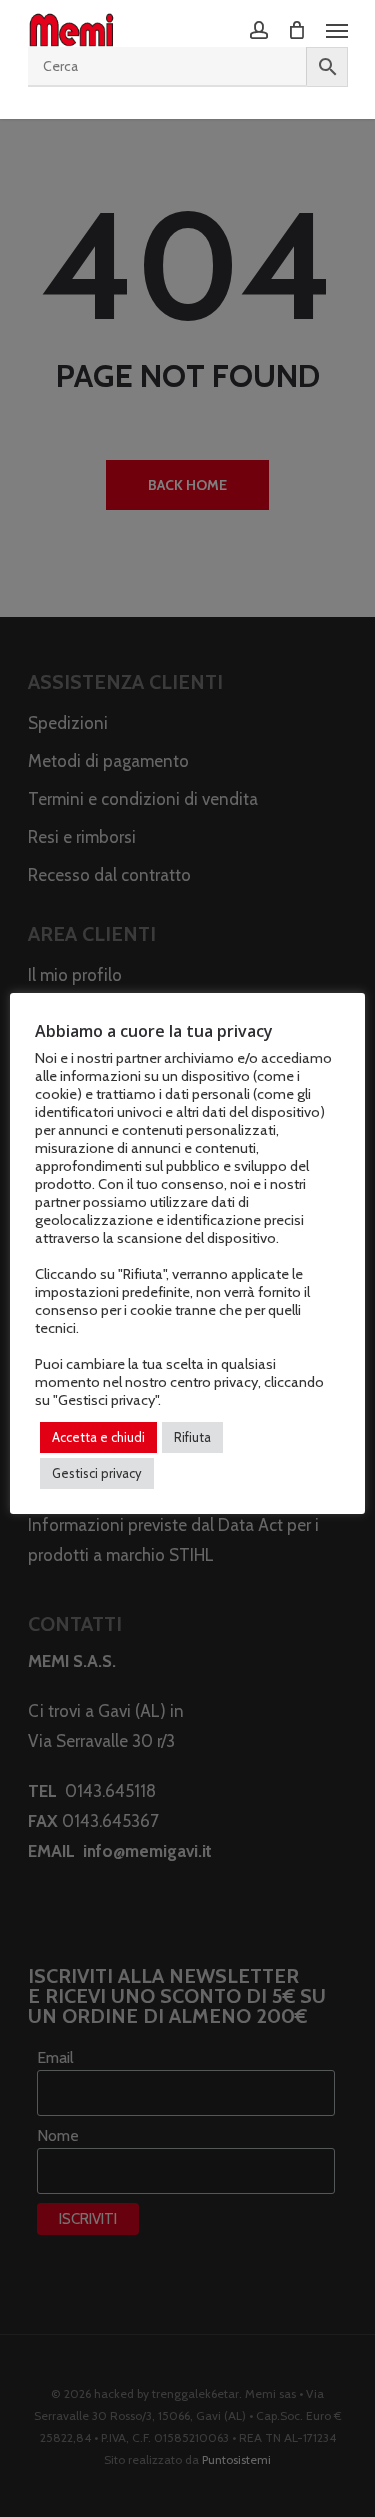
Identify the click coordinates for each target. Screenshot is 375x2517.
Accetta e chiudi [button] (98, 1437)
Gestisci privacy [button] (97, 1473)
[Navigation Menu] (337, 30)
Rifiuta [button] (192, 1437)
